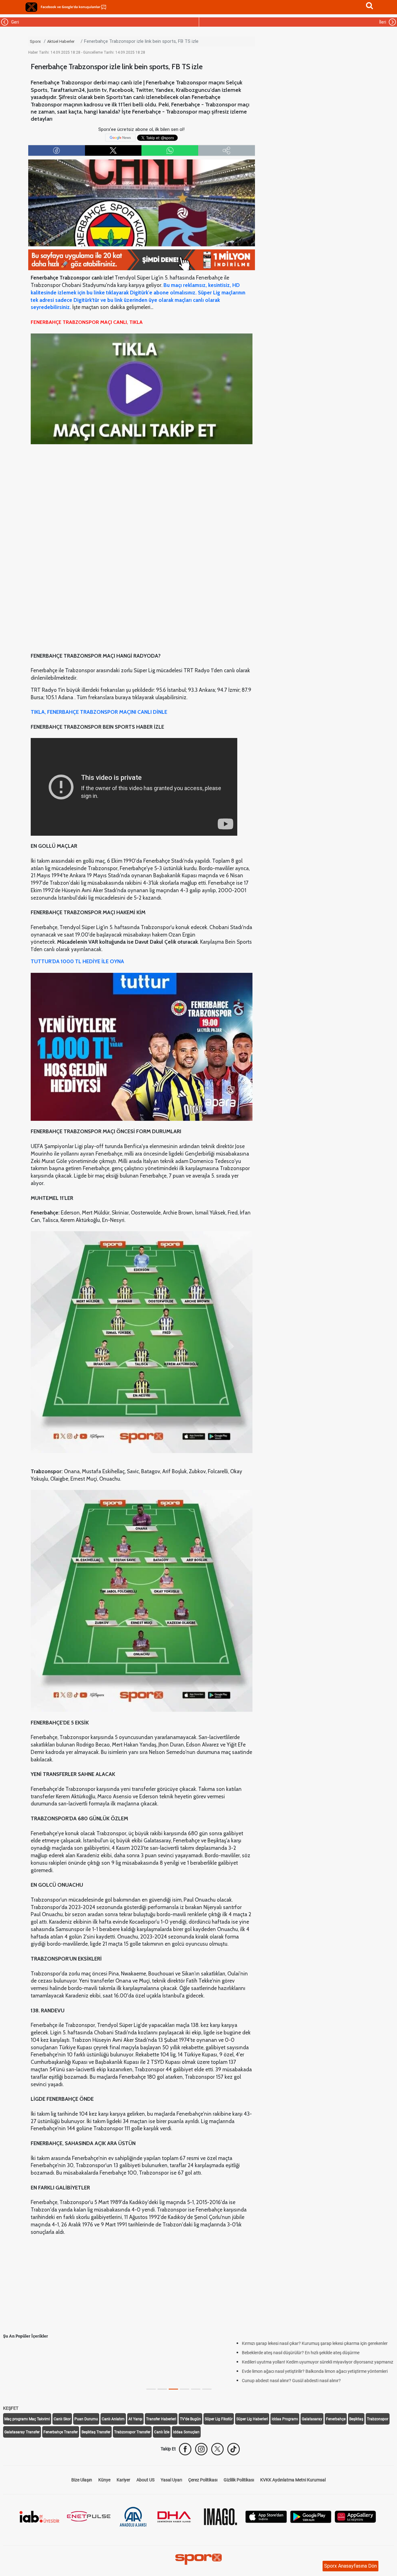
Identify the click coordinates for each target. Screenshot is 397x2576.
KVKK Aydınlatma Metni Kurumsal (293, 2480)
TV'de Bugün (190, 2419)
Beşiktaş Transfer (96, 2432)
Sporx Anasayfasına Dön (350, 2566)
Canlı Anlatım (113, 2419)
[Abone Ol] (120, 137)
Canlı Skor (62, 2419)
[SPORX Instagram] (201, 2449)
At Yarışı (135, 2419)
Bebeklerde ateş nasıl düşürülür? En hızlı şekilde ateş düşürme (68, 2353)
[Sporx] (31, 7)
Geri (14, 22)
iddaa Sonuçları (186, 2432)
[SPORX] (198, 2559)
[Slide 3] (185, 2389)
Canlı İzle (162, 2432)
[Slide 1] (162, 2389)
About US (145, 2480)
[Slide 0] (151, 2389)
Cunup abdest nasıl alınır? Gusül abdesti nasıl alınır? (59, 2381)
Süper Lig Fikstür (219, 2419)
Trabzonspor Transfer (132, 2432)
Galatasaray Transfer (22, 2432)
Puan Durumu (86, 2419)
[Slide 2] (173, 2389)
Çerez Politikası (203, 2480)
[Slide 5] (207, 2389)
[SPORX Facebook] (185, 2449)
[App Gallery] (355, 2516)
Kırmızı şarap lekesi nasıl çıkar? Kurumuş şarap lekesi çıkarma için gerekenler (82, 2343)
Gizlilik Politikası (239, 2480)
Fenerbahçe (336, 2419)
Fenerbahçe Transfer (61, 2432)
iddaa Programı (285, 2419)
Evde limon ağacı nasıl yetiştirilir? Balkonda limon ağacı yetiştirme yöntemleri (82, 2371)
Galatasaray (312, 2419)
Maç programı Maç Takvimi (27, 2419)
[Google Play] (311, 2516)
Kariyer (123, 2480)
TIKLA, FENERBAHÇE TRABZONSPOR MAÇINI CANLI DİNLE (99, 712)
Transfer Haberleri (161, 2419)
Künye (104, 2480)
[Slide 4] (196, 2389)
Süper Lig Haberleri (252, 2419)
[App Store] (266, 2516)
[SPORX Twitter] (217, 2449)
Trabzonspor (378, 2419)
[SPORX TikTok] (234, 2449)
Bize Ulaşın (82, 2480)
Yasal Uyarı (171, 2480)
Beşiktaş (356, 2419)
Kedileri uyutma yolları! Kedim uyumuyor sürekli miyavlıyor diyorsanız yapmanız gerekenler (95, 2362)
